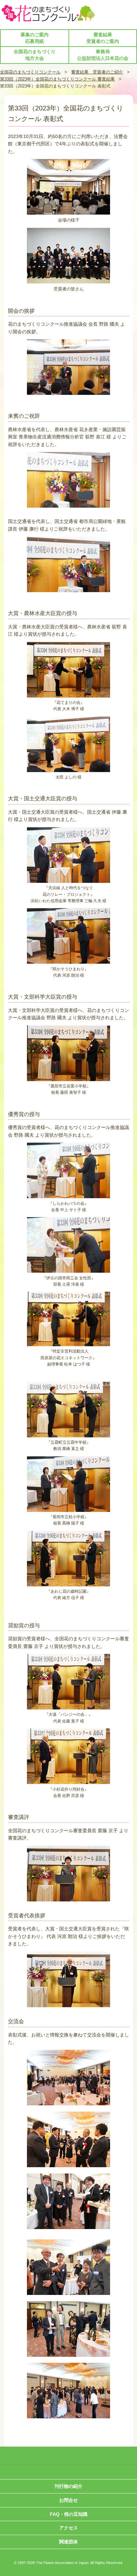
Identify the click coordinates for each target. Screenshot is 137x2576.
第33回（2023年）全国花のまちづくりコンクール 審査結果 (57, 79)
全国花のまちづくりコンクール (30, 72)
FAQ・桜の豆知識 (69, 2514)
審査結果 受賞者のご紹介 (97, 72)
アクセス (68, 2528)
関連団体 (68, 2542)
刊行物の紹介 (68, 2486)
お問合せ (68, 2500)
